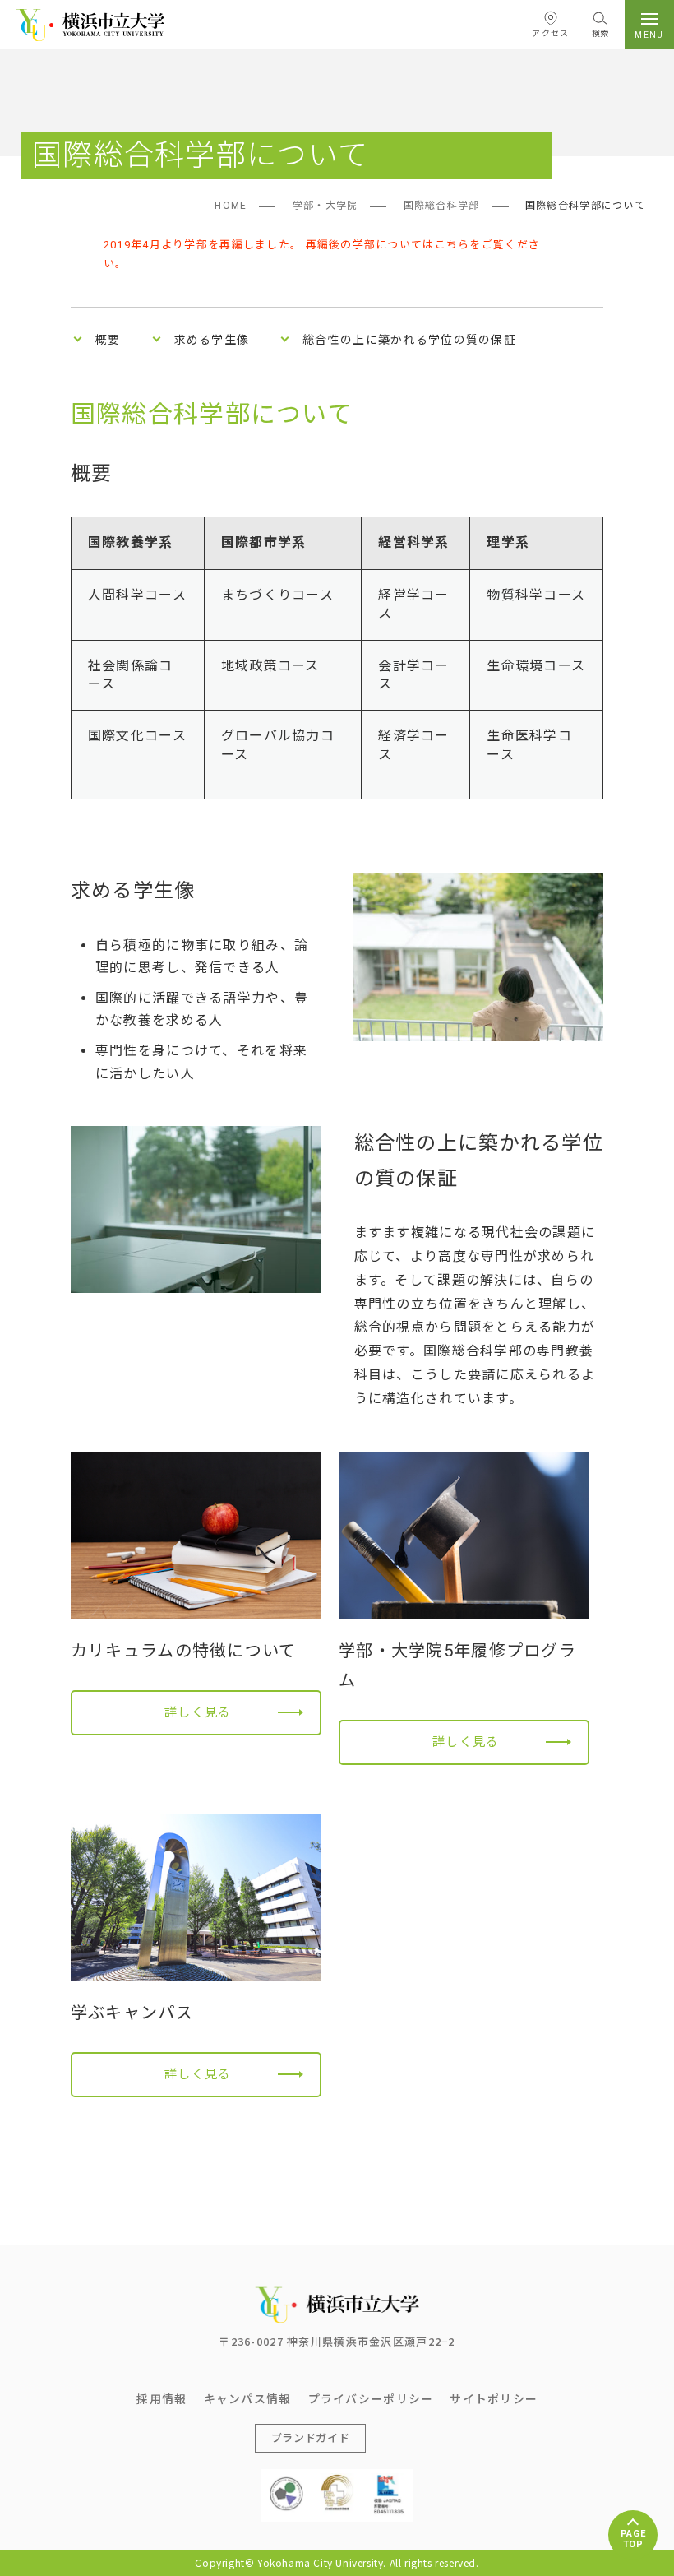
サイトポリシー (494, 2398)
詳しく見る (198, 1712)
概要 (108, 340)
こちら (452, 245)
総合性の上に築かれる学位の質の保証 (409, 340)
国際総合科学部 (442, 206)
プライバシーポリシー (371, 2398)
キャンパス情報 (248, 2398)
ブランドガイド (311, 2437)
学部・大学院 (325, 206)
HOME (231, 206)
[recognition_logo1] (286, 2482)
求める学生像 (212, 340)
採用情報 (162, 2398)
